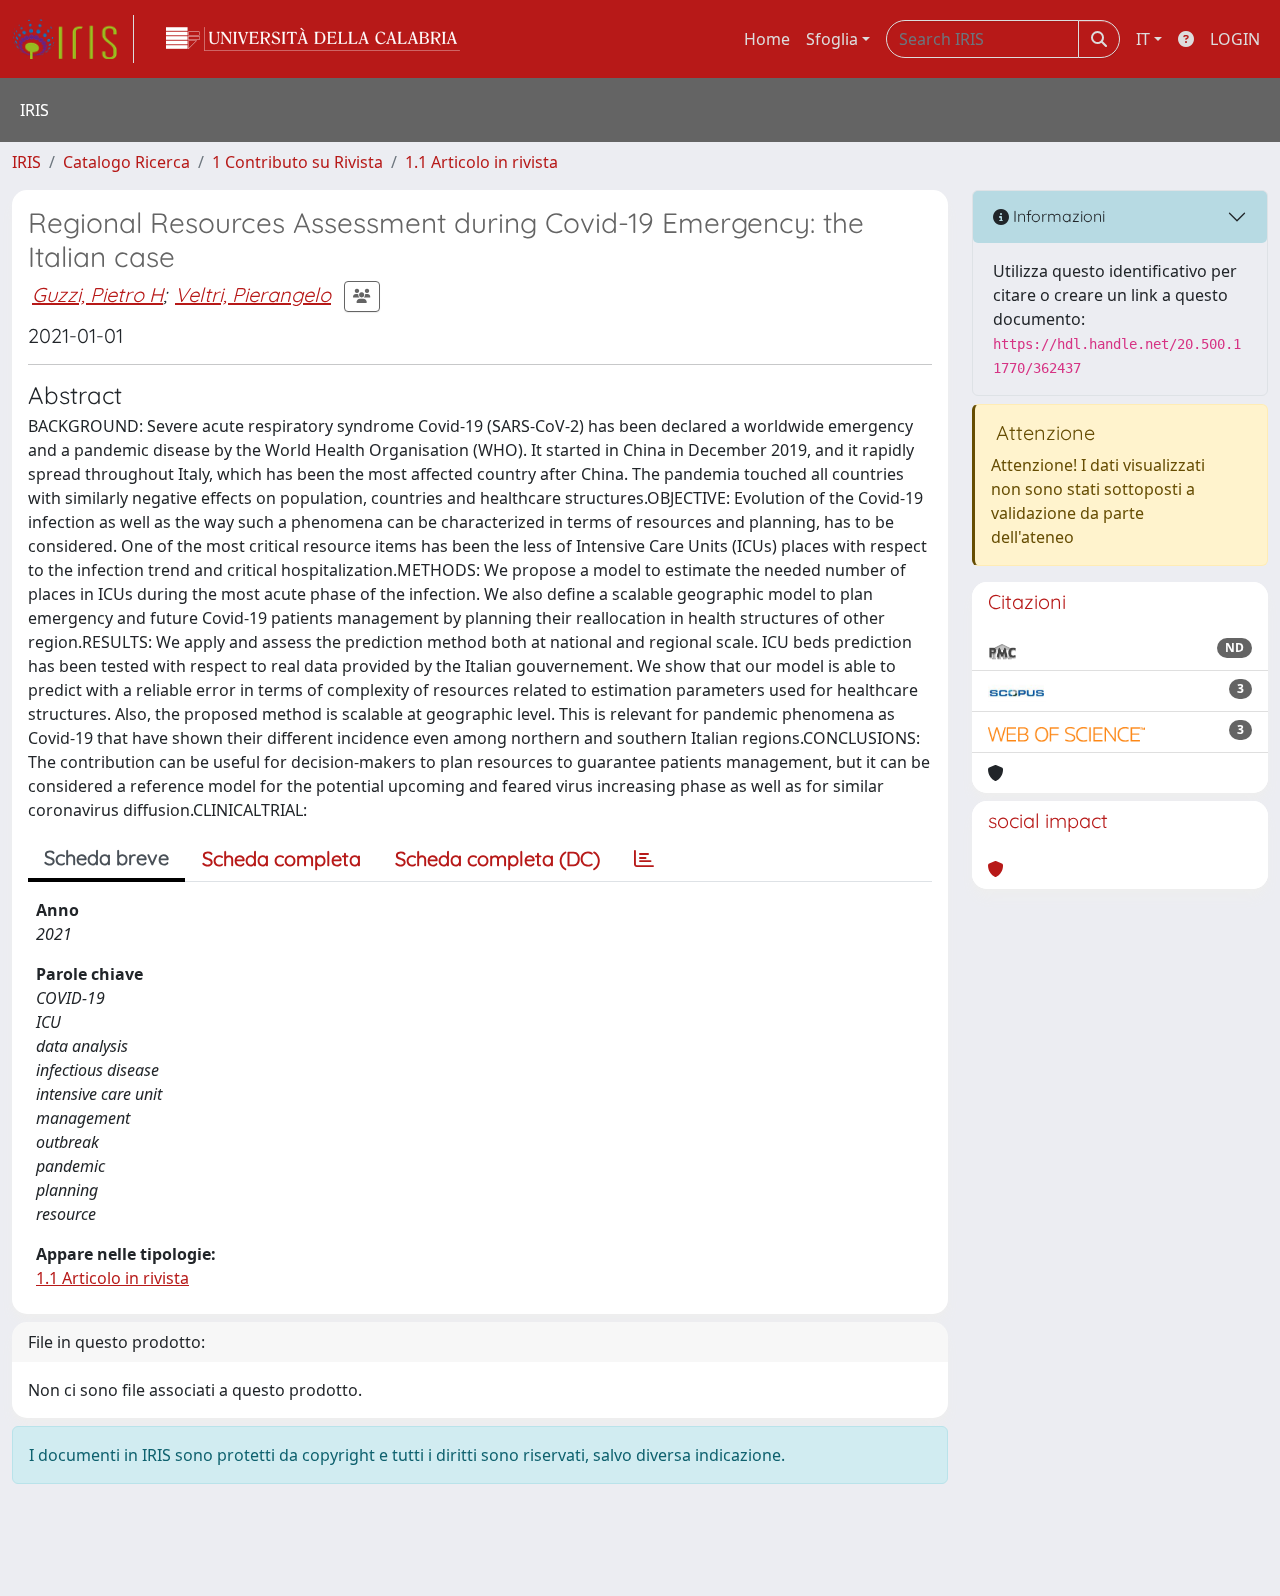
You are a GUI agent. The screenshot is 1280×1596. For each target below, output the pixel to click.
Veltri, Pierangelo (253, 294)
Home (767, 39)
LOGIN (1235, 39)
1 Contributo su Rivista (297, 162)
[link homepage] (73, 39)
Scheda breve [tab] (106, 857)
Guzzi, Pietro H (97, 294)
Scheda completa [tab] (281, 858)
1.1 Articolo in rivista (481, 162)
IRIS (26, 162)
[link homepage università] (313, 39)
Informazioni (1057, 216)
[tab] (644, 859)
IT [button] (1143, 39)
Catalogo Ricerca (126, 162)
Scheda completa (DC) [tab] (497, 858)
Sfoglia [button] (832, 39)
